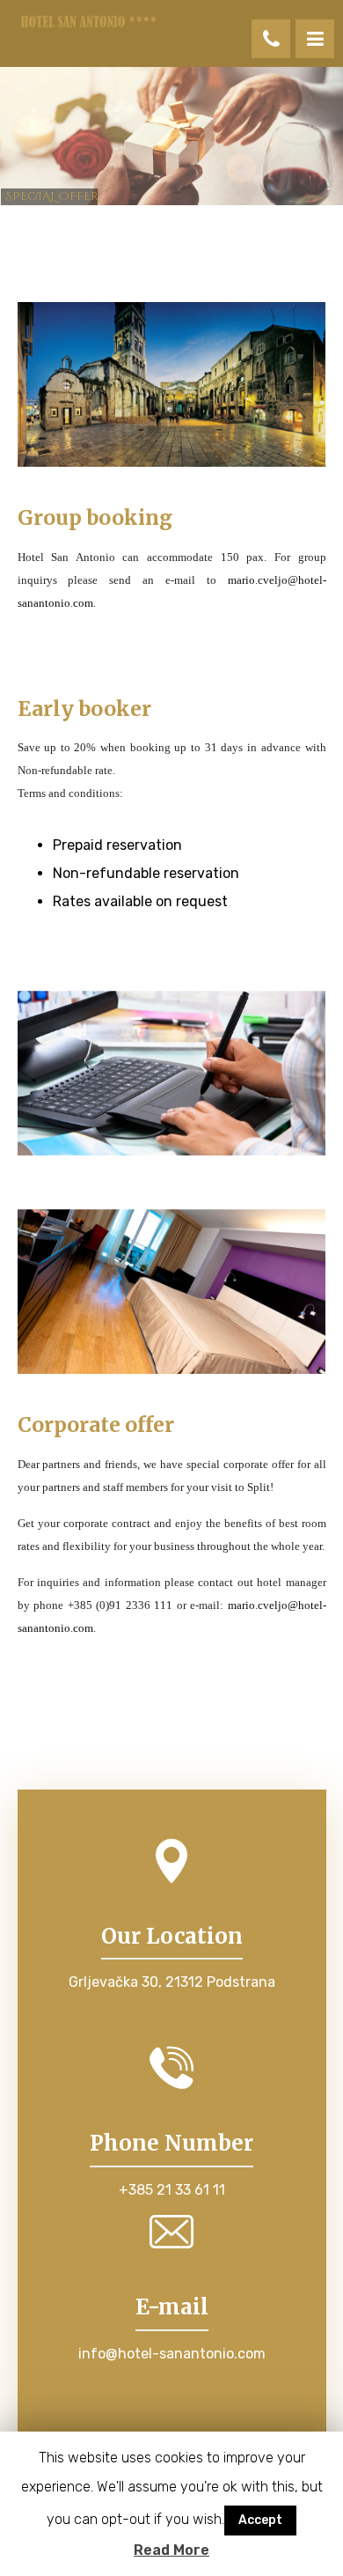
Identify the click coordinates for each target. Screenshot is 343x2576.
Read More (171, 2550)
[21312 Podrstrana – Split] (88, 22)
